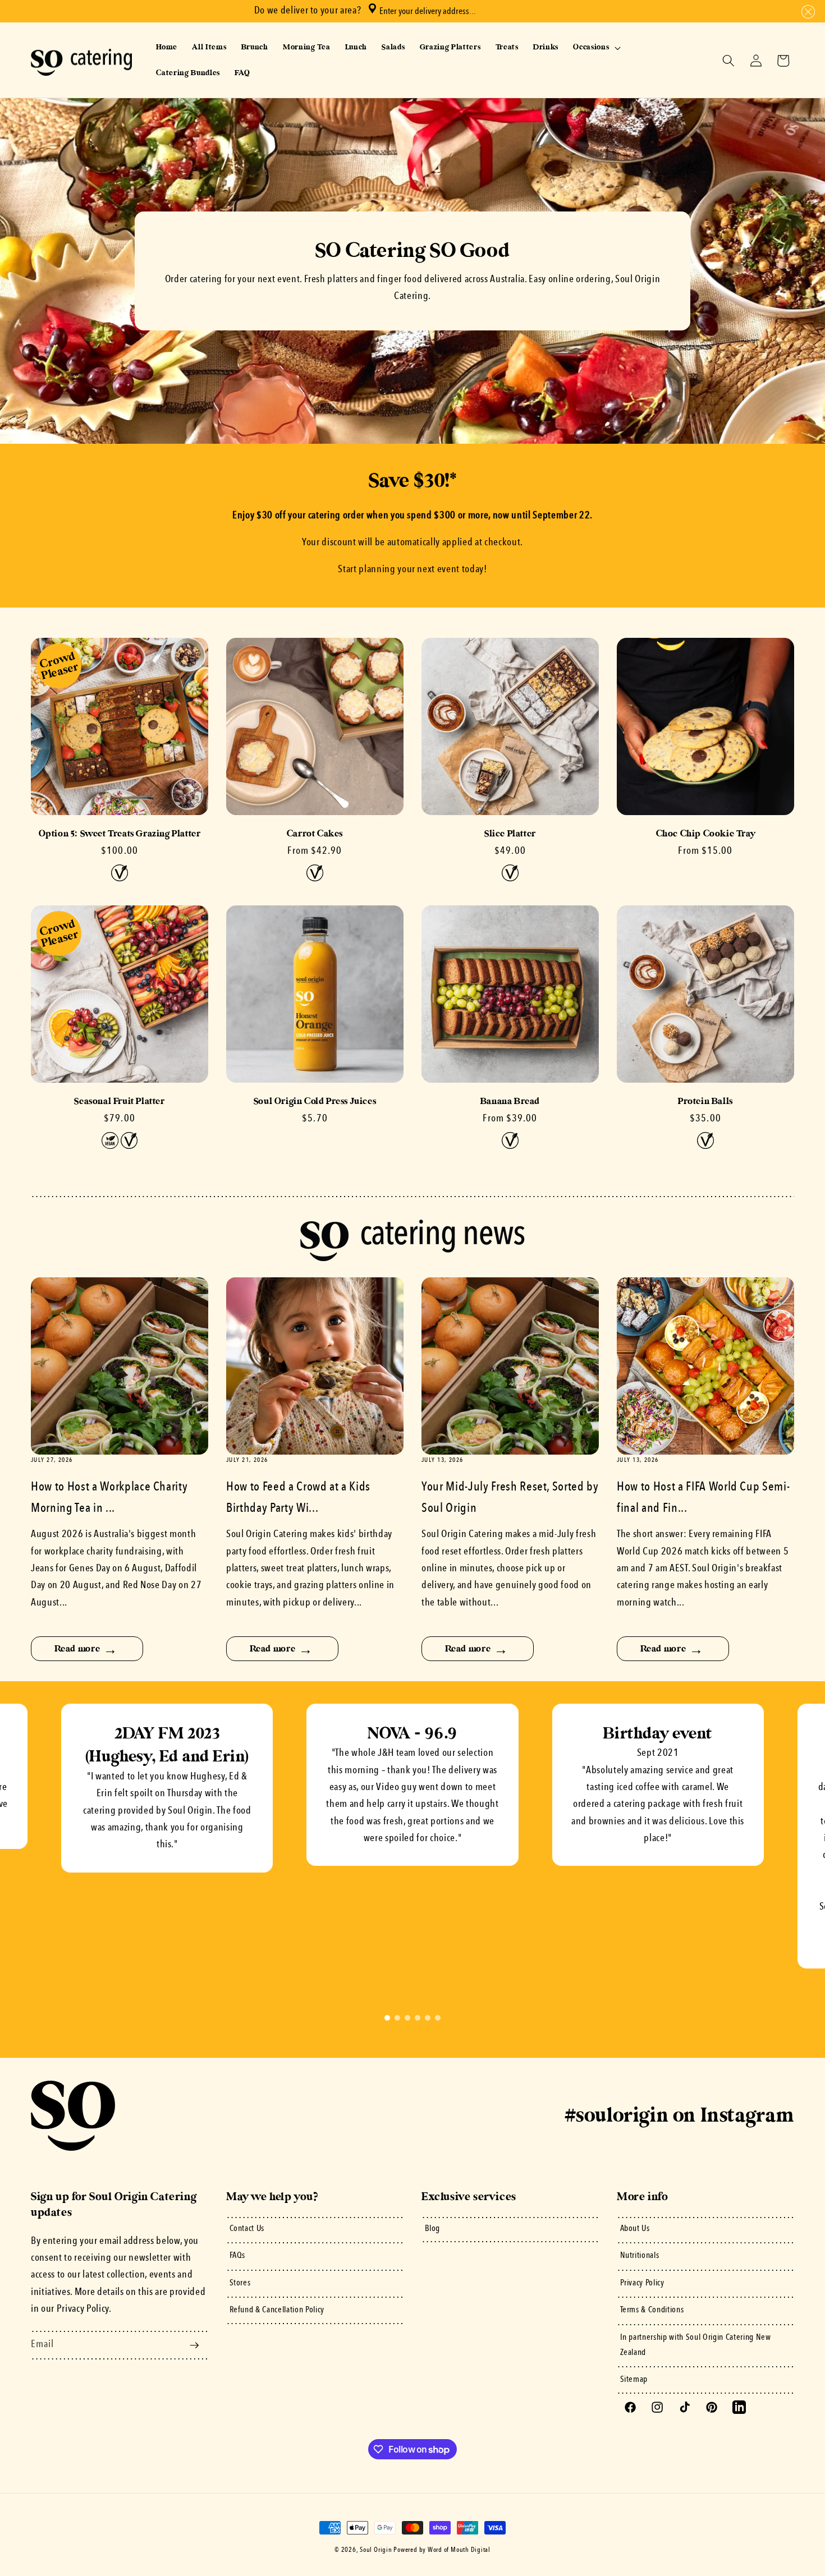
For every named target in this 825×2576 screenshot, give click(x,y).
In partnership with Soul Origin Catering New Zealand (696, 2345)
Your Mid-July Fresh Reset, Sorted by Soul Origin (510, 1498)
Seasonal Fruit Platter (119, 1101)
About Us (635, 2229)
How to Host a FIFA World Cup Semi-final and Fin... (703, 1498)
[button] (806, 12)
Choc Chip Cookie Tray (706, 834)
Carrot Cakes (315, 834)
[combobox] (470, 11)
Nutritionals (640, 2256)
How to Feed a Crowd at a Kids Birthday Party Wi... (298, 1498)
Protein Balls (705, 1101)
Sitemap (634, 2380)
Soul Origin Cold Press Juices (315, 1101)
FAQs (238, 2256)
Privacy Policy (642, 2283)
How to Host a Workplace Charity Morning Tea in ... (109, 1498)
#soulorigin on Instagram (680, 2115)
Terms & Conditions (652, 2310)
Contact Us (247, 2229)
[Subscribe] (194, 2345)
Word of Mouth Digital (459, 2550)
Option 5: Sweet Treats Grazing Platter (120, 834)
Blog (433, 2229)
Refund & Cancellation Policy (277, 2310)
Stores (240, 2283)
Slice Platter (510, 834)
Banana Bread (510, 1101)
